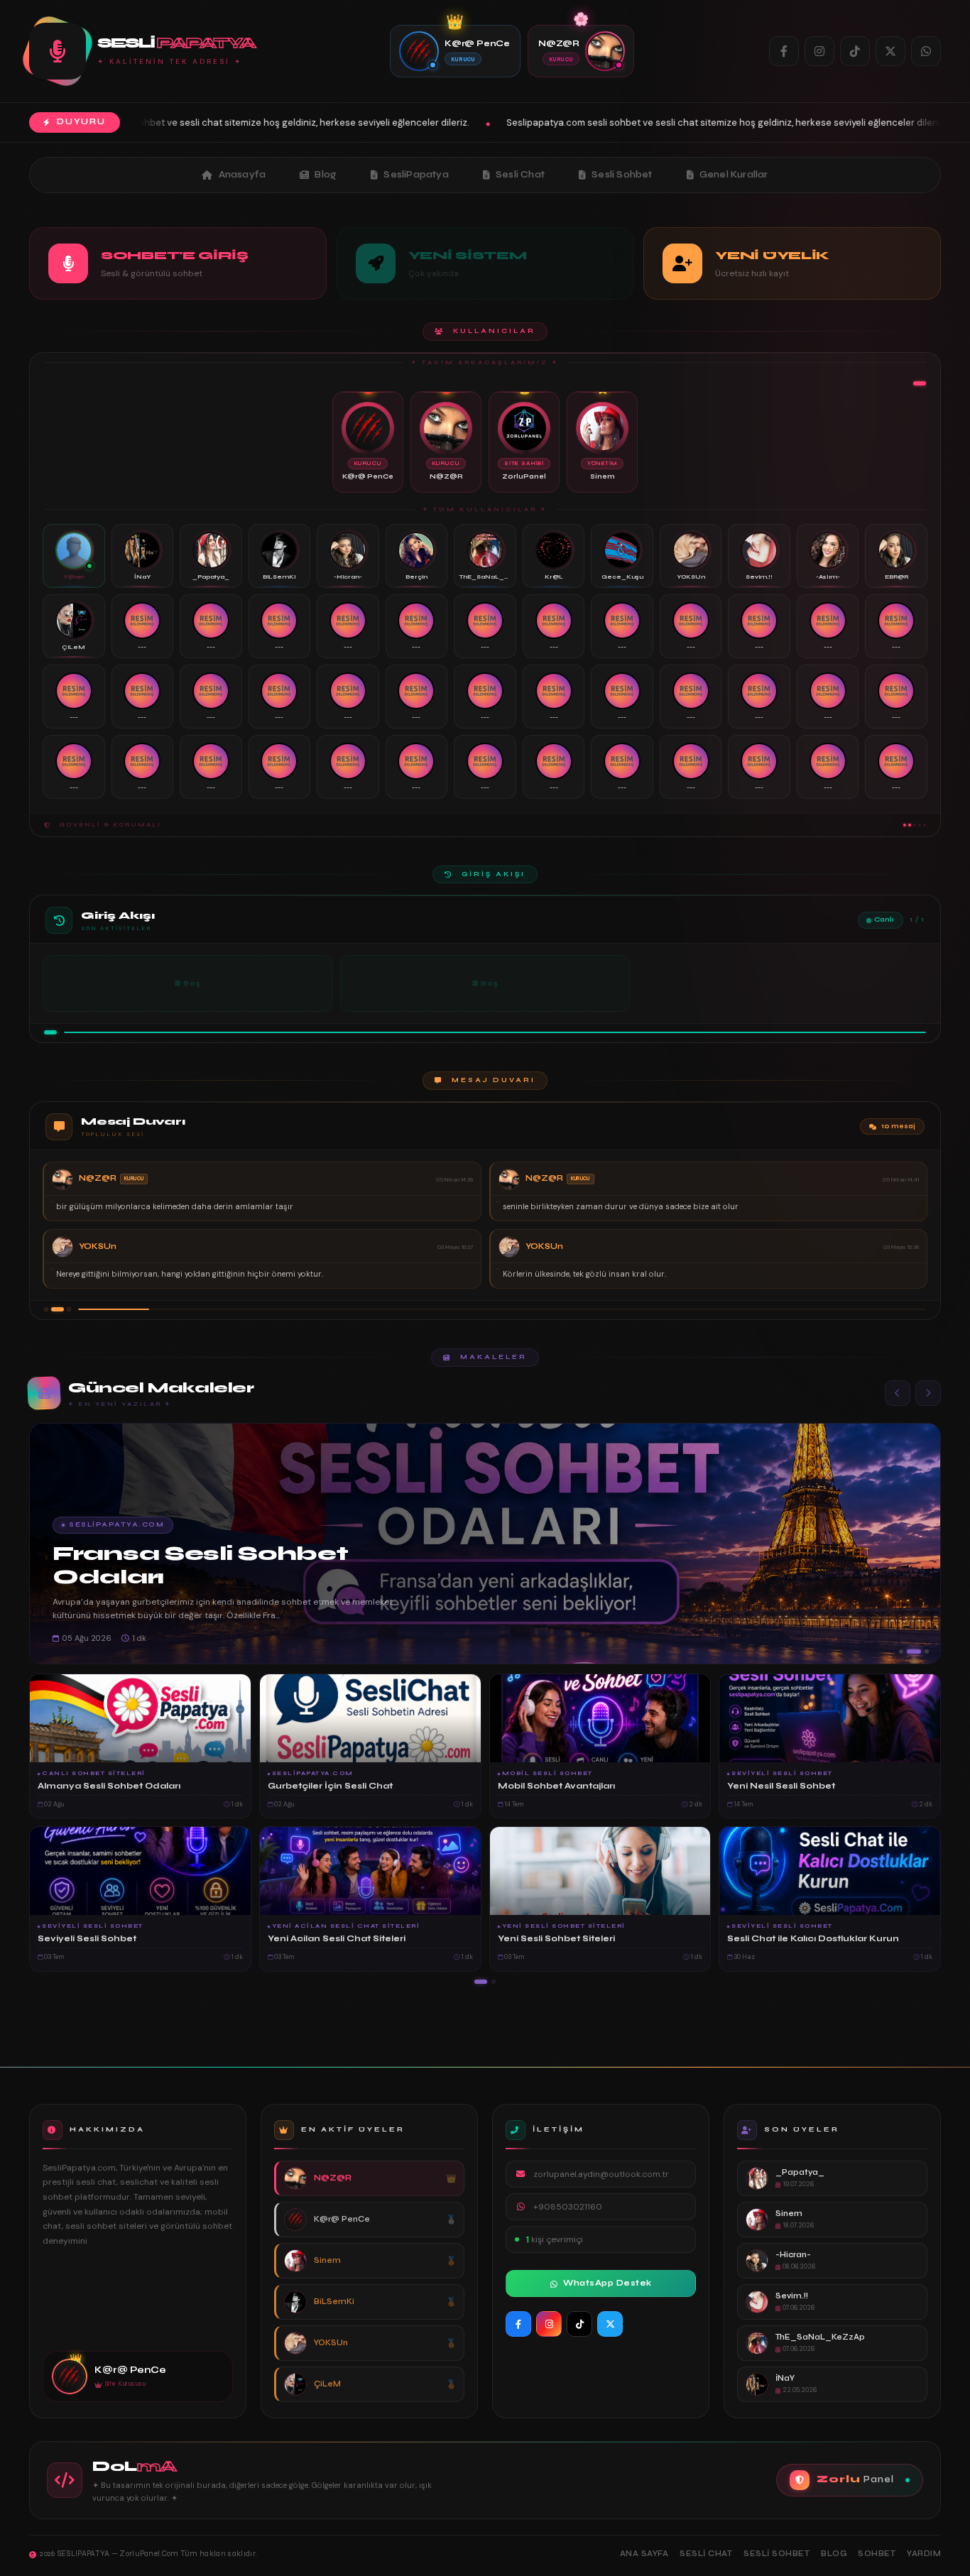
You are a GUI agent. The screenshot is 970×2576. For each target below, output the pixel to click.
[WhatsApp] (926, 51)
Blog (326, 175)
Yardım (924, 2554)
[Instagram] (819, 51)
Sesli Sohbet (622, 175)
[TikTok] (855, 51)
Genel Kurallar (734, 175)
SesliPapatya (416, 175)
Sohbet (877, 2554)
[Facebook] (784, 51)
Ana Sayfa (644, 2554)
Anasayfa (243, 175)
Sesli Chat (520, 175)
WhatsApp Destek (607, 2283)
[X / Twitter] (890, 51)
